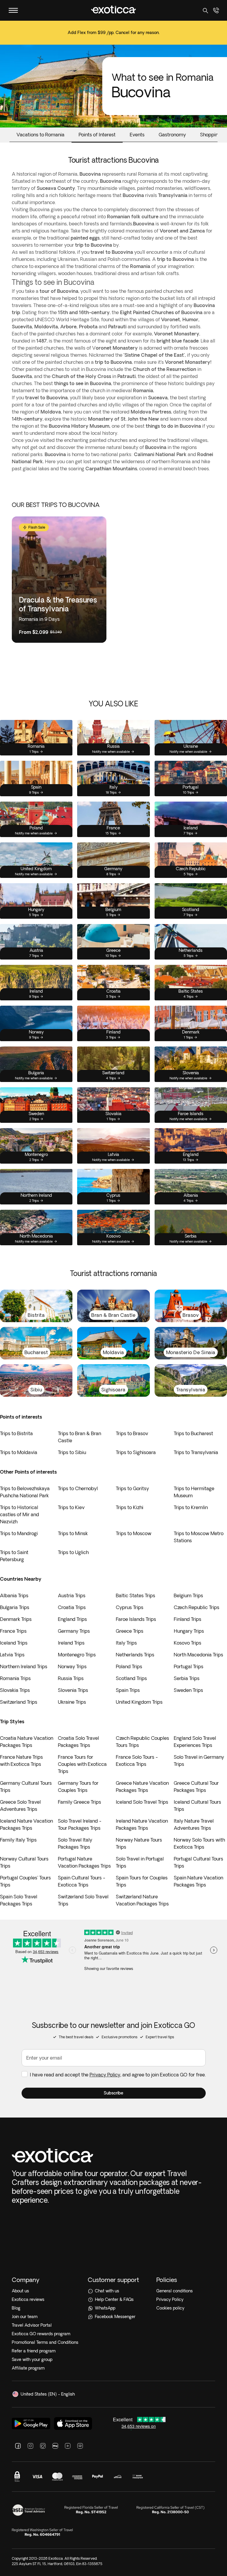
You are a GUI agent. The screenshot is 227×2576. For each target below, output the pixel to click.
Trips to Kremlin (191, 1507)
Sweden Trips (188, 1690)
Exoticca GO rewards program (41, 2334)
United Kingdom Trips (139, 1702)
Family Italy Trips (18, 1840)
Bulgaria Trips (15, 1607)
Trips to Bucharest (193, 1433)
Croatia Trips (72, 1607)
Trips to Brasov (132, 1433)
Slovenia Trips (73, 1690)
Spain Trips (128, 1690)
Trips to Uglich (73, 1552)
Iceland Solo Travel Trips (142, 1802)
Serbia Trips (187, 1678)
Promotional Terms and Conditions (45, 2342)
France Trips (13, 1631)
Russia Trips (71, 1678)
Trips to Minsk (73, 1533)
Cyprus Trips (130, 1607)
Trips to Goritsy (132, 1488)
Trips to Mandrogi (19, 1533)
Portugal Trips (189, 1666)
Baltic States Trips (136, 1595)
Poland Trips (129, 1666)
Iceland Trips (14, 1643)
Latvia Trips (12, 1655)
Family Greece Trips (80, 1802)
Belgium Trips (188, 1595)
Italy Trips (126, 1643)
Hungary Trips (189, 1631)
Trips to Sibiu (72, 1452)
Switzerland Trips (19, 1702)
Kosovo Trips (188, 1643)
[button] (114, 2093)
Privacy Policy (105, 2075)
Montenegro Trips (77, 1655)
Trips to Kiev (71, 1507)
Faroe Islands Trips (136, 1619)
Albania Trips (14, 1595)
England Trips (72, 1619)
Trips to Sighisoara (136, 1452)
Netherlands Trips (135, 1655)
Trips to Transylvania (196, 1452)
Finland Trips (188, 1619)
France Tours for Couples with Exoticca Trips (82, 1764)
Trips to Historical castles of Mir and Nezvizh (20, 1514)
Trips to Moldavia (19, 1452)
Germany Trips (74, 1631)
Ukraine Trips (72, 1702)
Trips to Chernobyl (78, 1488)
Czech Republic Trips (197, 1607)
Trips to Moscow (134, 1533)
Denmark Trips (16, 1619)
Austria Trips (72, 1595)
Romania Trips (15, 1678)
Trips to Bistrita (16, 1433)
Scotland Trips (131, 1678)
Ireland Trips (71, 1643)
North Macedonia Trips (198, 1655)
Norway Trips (72, 1666)
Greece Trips (130, 1631)
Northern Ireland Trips (24, 1666)
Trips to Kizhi (130, 1507)
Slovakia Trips (15, 1690)
